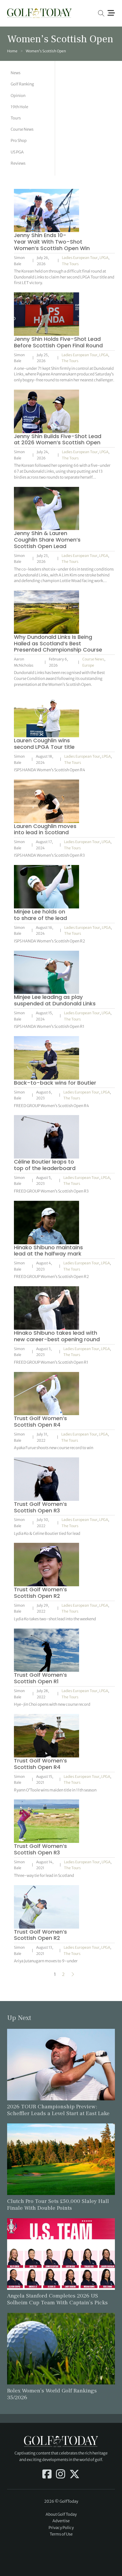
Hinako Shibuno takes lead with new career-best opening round (57, 1336)
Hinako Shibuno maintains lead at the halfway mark (48, 1251)
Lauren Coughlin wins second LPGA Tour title (44, 744)
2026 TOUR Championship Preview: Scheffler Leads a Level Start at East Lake (58, 2110)
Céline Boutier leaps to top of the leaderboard (45, 1165)
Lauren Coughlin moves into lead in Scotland (45, 829)
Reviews (18, 163)
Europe (88, 665)
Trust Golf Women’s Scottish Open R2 (40, 1593)
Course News (22, 129)
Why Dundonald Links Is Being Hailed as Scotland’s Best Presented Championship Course (58, 643)
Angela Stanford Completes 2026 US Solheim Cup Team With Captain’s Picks (57, 2299)
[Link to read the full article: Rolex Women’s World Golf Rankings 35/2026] (61, 2348)
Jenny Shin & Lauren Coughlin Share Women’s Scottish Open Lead (47, 540)
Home (12, 51)
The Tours (70, 264)
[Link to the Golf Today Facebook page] (47, 2475)
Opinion (18, 96)
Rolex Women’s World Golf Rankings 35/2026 (52, 2394)
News (16, 73)
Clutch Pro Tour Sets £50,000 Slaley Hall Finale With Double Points (58, 2205)
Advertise (61, 2521)
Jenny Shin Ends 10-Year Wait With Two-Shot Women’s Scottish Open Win (52, 242)
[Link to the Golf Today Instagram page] (61, 2475)
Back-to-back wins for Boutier (55, 1083)
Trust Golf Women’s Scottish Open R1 (40, 1678)
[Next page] (73, 1974)
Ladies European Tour (80, 258)
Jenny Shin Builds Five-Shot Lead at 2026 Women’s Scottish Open (58, 439)
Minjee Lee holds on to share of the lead (40, 915)
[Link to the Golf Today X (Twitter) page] (74, 2475)
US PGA (17, 152)
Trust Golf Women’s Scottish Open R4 (40, 1421)
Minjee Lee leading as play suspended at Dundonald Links (55, 1000)
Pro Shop (19, 141)
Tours (16, 118)
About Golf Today (61, 2514)
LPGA (104, 258)
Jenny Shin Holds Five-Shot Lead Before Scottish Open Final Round (58, 342)
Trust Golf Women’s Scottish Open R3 (40, 1507)
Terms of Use (61, 2534)
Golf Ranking (22, 84)
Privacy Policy (61, 2528)
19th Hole (19, 107)
